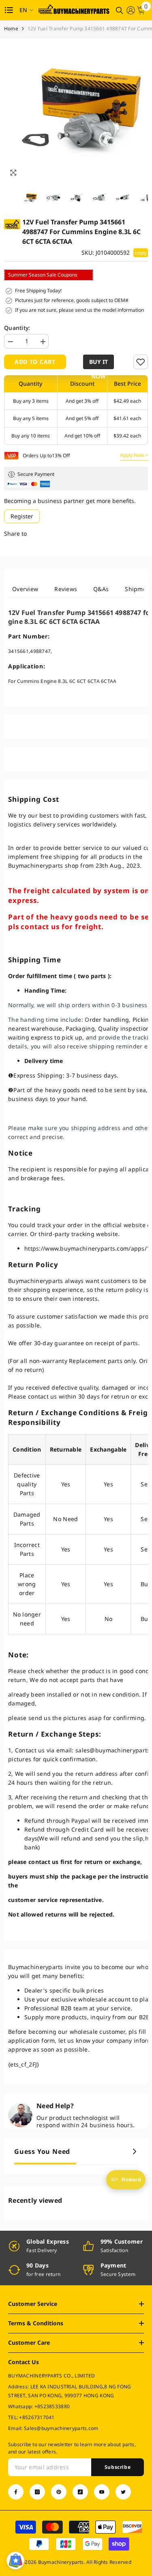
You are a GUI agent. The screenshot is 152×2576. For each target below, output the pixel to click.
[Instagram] (37, 2492)
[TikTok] (80, 2492)
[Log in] (131, 10)
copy (141, 253)
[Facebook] (16, 2492)
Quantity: (17, 328)
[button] (100, 362)
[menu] (9, 10)
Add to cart (35, 362)
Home (11, 29)
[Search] (120, 11)
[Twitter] (123, 2492)
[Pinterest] (59, 2492)
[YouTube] (102, 2492)
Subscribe (118, 2467)
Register (22, 516)
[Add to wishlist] (141, 362)
